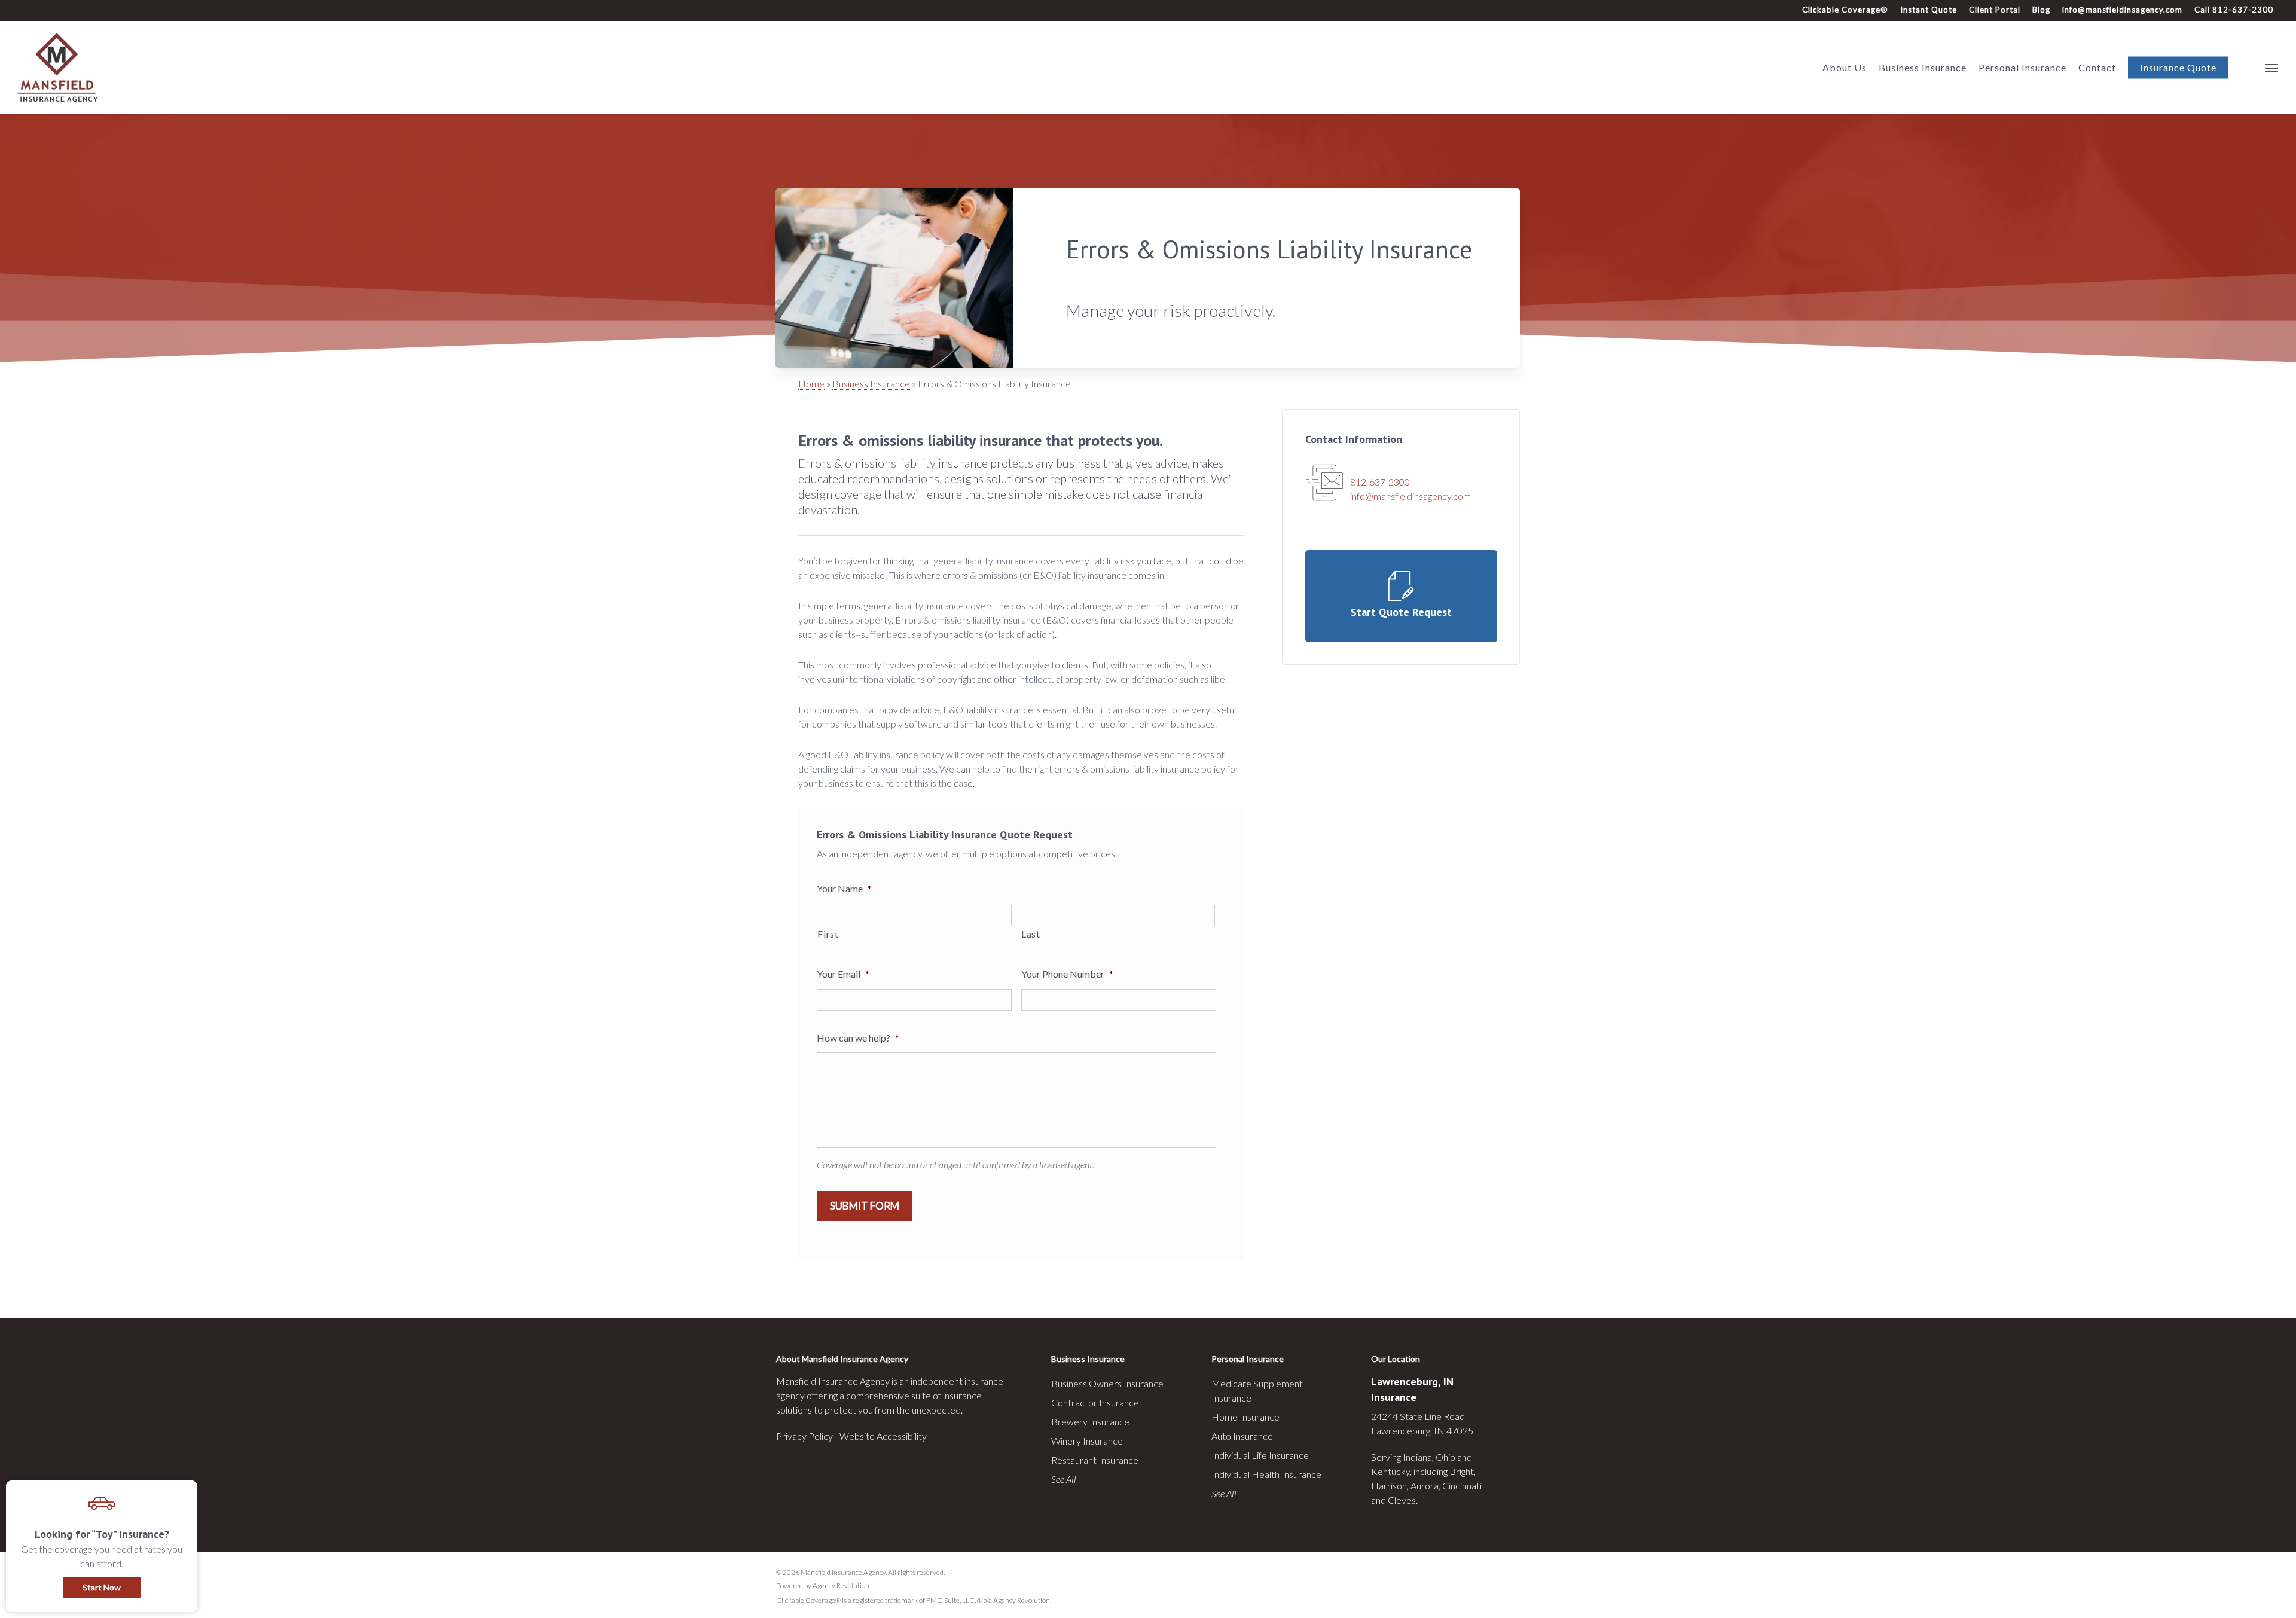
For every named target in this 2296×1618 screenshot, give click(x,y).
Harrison (1389, 1486)
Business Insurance (871, 384)
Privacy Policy (804, 1436)
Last (1031, 934)
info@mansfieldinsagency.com (2122, 10)
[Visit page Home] (58, 68)
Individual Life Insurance (1260, 1455)
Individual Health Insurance (1266, 1474)
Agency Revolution (841, 1585)
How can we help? (858, 1038)
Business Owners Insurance (1107, 1383)
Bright (1462, 1471)
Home (811, 384)
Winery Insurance (1087, 1441)
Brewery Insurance (1090, 1422)
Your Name (844, 888)
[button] (2272, 68)
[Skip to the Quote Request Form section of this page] (1401, 596)
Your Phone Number (1067, 974)
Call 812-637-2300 (2234, 10)
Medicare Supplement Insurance (1257, 1390)
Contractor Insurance (1095, 1402)
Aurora (1425, 1486)
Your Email (843, 974)
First (828, 934)
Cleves (1402, 1500)
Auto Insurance (1242, 1436)
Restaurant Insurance (1095, 1460)
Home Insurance (1245, 1417)
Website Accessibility (883, 1436)
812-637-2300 (1380, 482)
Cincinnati (1462, 1486)
